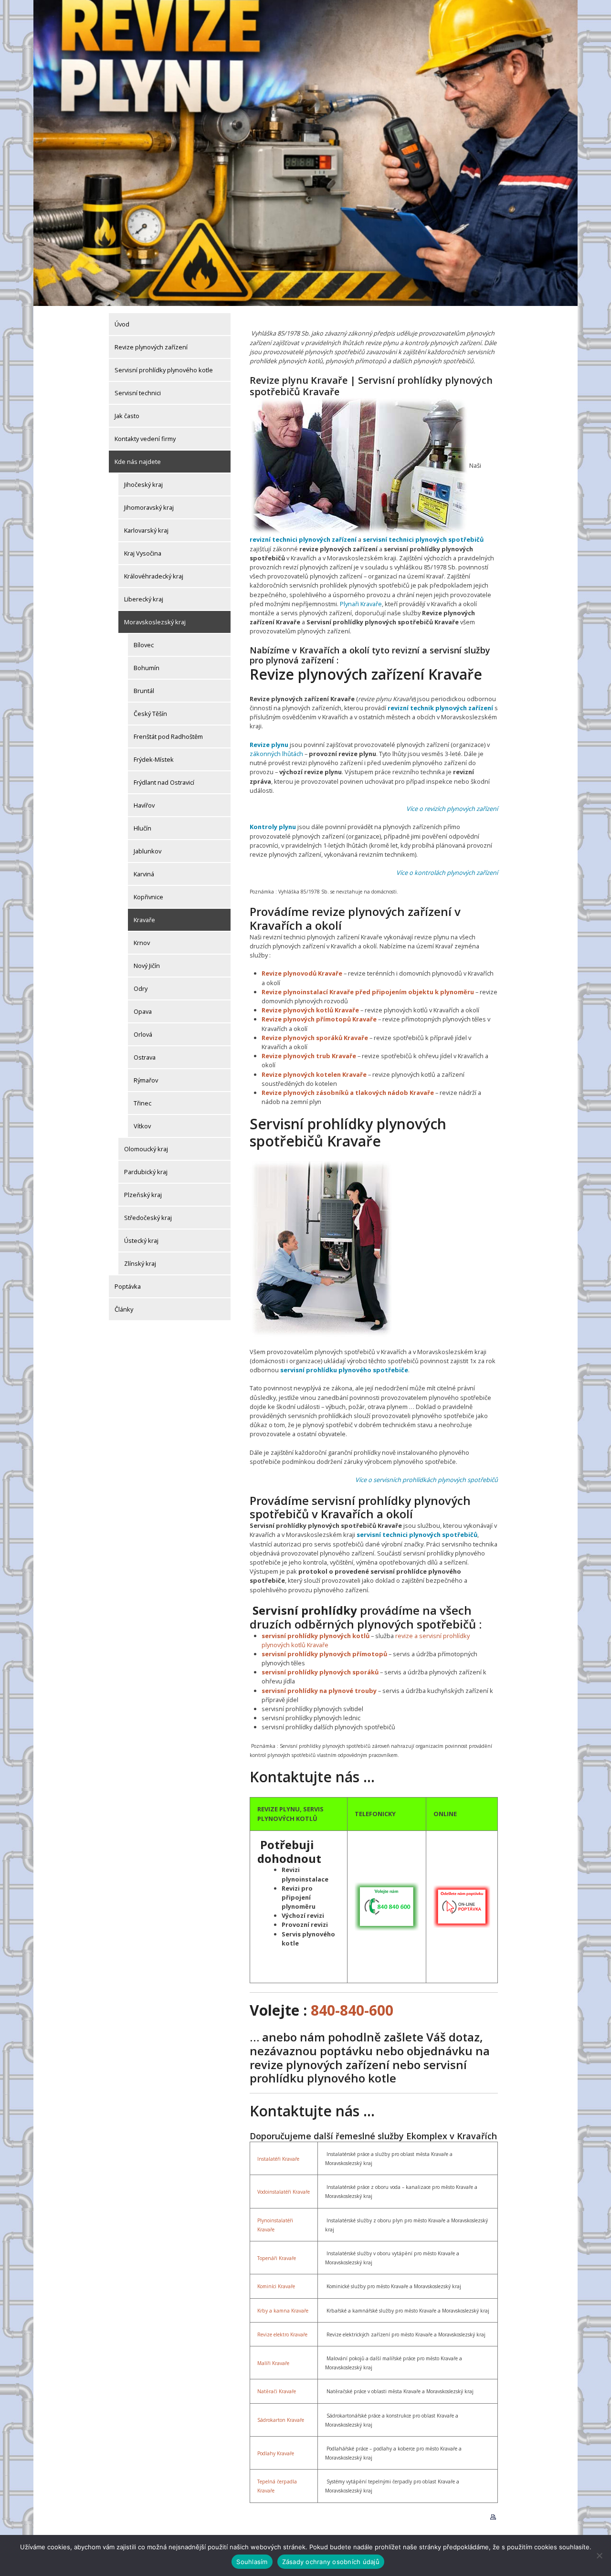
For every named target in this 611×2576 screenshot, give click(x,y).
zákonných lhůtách (276, 754)
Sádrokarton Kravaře (281, 2420)
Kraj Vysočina (143, 553)
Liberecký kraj (144, 599)
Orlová (143, 1034)
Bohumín (147, 668)
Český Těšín (150, 714)
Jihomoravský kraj (149, 507)
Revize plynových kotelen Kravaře (314, 1074)
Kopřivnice (148, 897)
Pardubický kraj (146, 1172)
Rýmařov (146, 1080)
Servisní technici (138, 393)
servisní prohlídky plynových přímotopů (324, 1654)
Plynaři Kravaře (361, 604)
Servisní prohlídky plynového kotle (164, 370)
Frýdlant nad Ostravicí (164, 782)
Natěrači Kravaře (277, 2391)
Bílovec (144, 645)
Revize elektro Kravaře (282, 2334)
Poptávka (128, 1286)
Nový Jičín (147, 966)
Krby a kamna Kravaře (283, 2311)
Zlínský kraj (140, 1263)
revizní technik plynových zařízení (440, 708)
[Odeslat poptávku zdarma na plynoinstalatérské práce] (462, 1906)
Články (124, 1309)
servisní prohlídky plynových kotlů (316, 1636)
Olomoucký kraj (146, 1149)
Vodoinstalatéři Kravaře (284, 2192)
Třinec (142, 1103)
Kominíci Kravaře (276, 2286)
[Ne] (599, 2555)
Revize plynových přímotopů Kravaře (319, 1019)
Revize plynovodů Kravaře (302, 973)
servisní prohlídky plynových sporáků (320, 1672)
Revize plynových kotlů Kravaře (310, 1010)
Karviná (144, 874)
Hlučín (142, 828)
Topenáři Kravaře (277, 2258)
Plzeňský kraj (143, 1195)
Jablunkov (147, 851)
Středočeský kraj (148, 1218)
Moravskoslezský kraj (155, 622)
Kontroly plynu (273, 827)
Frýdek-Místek (154, 759)
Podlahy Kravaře (276, 2453)
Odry (141, 988)
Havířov (144, 805)
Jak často (127, 416)
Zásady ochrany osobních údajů (331, 2562)
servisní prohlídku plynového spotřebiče (344, 1370)
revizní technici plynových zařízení (303, 539)
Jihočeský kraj (143, 484)
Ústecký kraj (141, 1241)
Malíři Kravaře (273, 2363)
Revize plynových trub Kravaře (309, 1056)
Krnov (142, 943)
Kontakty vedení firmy (145, 439)
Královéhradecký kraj (154, 576)
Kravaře (144, 920)
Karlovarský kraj (146, 530)
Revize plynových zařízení (151, 347)
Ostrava (145, 1057)
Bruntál (144, 691)
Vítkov (142, 1126)
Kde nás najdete (138, 462)
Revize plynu (269, 745)
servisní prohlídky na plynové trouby (319, 1691)
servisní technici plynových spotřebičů (423, 539)
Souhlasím (252, 2562)
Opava (143, 1011)
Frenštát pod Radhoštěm (168, 736)
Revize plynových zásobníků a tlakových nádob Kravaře (348, 1093)
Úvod (122, 324)
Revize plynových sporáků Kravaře (315, 1038)
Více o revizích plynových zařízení (452, 809)
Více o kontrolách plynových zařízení (447, 873)
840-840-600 (352, 2010)
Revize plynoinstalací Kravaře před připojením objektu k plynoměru (368, 992)
